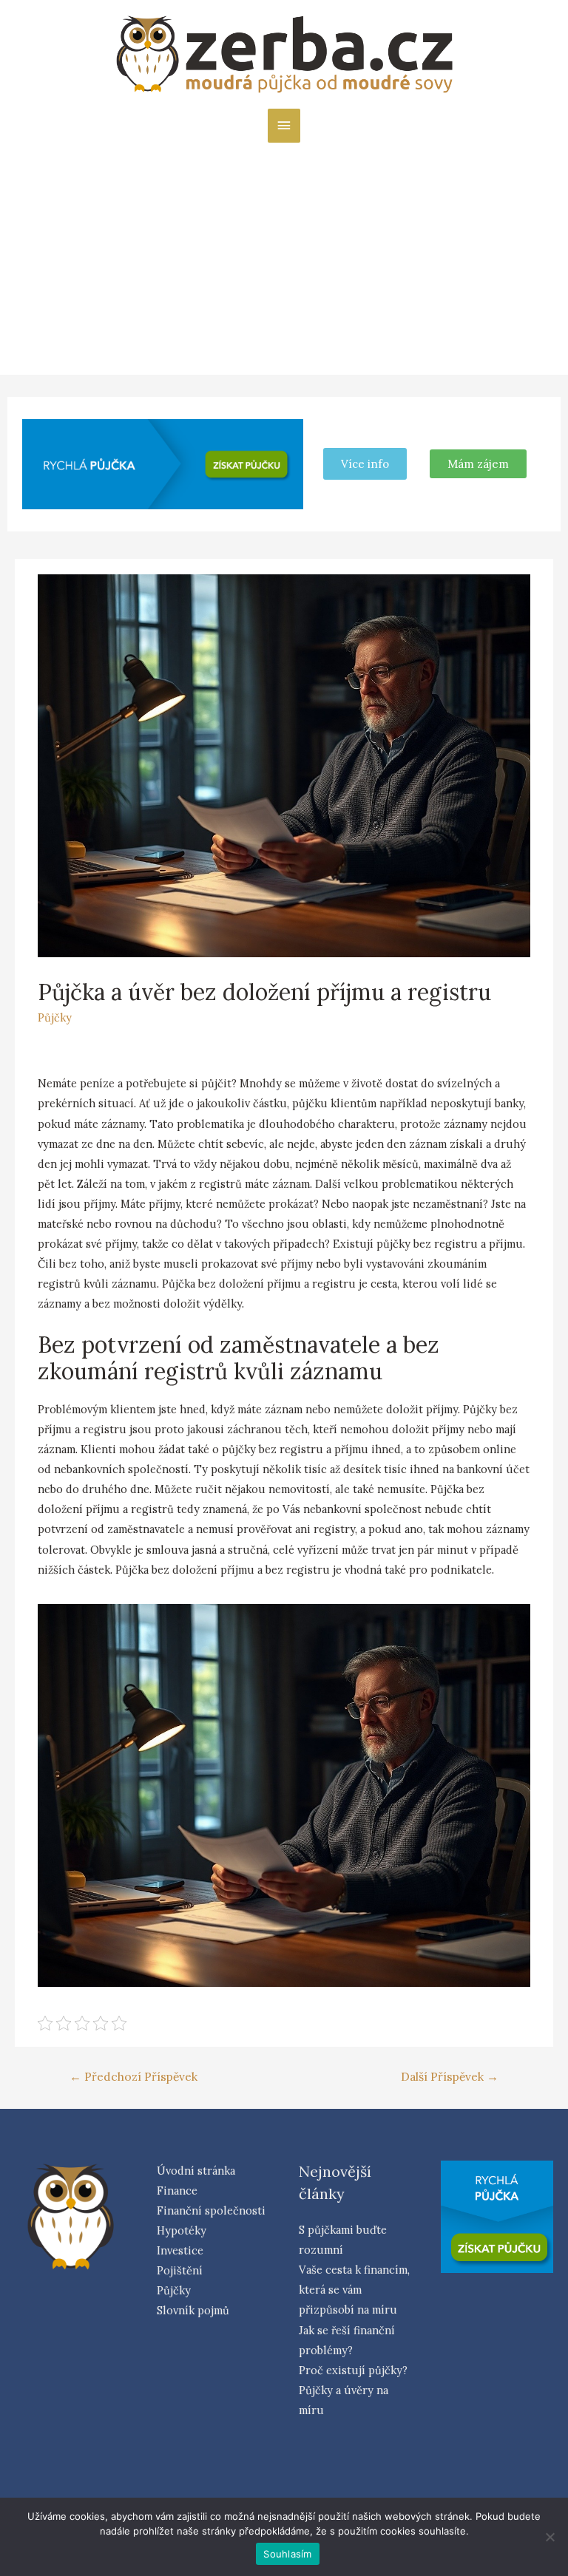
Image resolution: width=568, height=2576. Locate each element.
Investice (180, 2250)
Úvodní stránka (196, 2171)
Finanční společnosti (211, 2210)
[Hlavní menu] (284, 126)
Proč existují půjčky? (353, 2370)
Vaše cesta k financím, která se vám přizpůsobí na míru (354, 2290)
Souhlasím (287, 2554)
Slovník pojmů (193, 2310)
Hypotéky (182, 2230)
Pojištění (180, 2270)
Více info (365, 464)
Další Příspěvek (450, 2076)
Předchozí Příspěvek (133, 2076)
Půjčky (55, 1017)
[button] (478, 464)
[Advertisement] (284, 254)
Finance (177, 2191)
